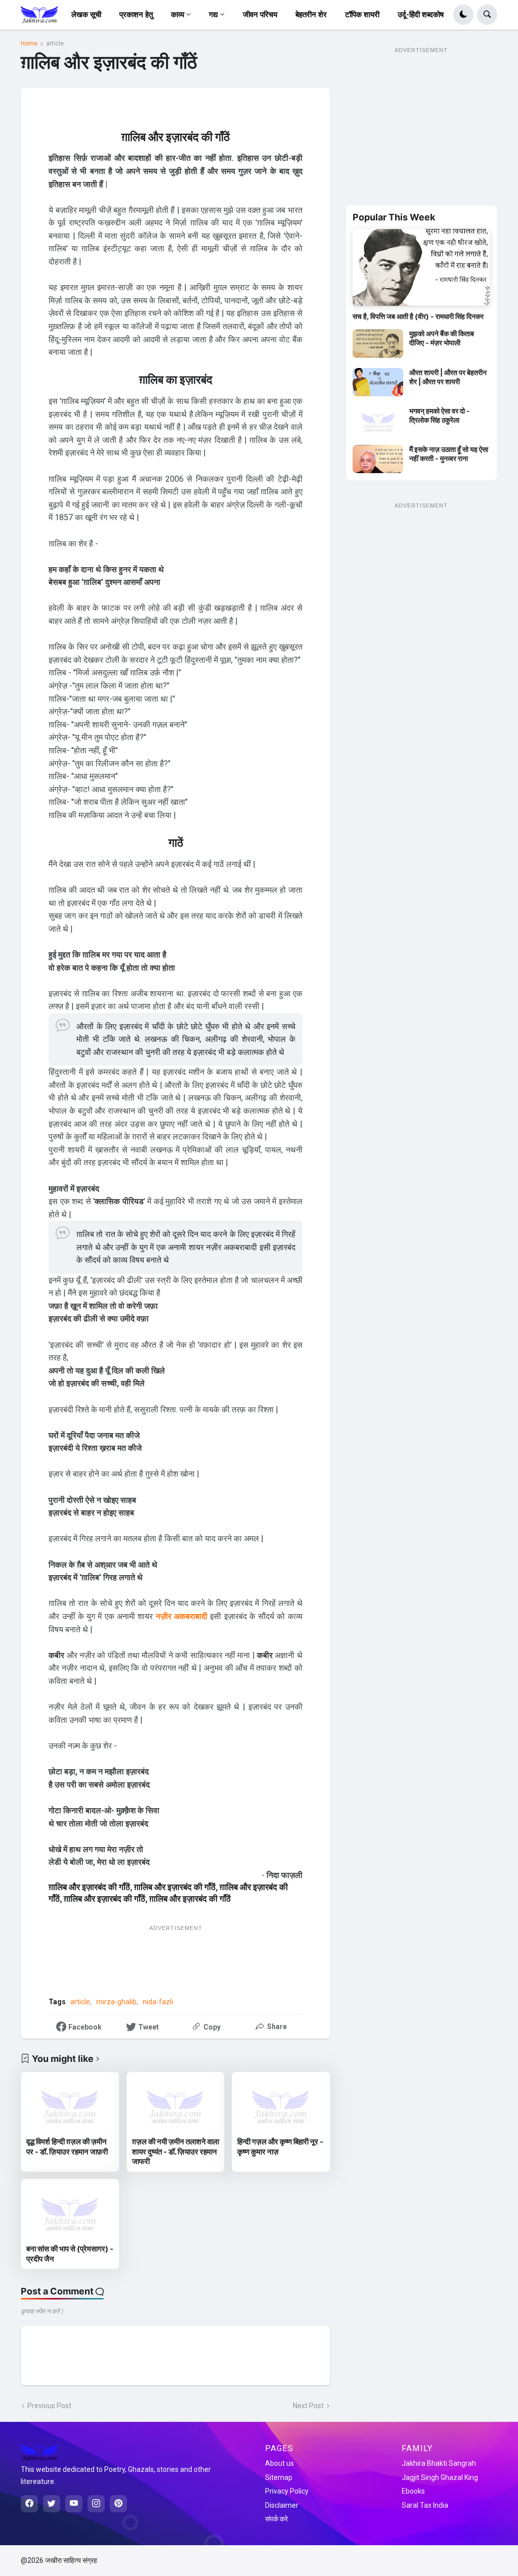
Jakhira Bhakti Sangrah (439, 2463)
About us (279, 2463)
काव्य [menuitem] (178, 15)
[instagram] (96, 2504)
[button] (463, 15)
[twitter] (52, 2504)
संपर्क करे (276, 2519)
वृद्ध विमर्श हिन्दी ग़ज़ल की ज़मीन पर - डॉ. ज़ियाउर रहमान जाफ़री (67, 2147)
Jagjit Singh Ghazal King (440, 2477)
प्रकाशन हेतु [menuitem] (136, 15)
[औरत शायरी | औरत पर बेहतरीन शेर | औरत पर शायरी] (378, 382)
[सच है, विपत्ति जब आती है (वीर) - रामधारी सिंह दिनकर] (421, 267)
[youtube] (74, 2504)
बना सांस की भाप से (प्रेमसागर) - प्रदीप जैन (70, 2254)
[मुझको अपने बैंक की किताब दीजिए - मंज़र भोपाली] (378, 343)
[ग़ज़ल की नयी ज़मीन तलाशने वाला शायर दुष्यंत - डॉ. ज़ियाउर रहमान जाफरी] (176, 2104)
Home (29, 43)
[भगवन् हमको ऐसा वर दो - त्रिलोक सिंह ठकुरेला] (378, 421)
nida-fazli (158, 2002)
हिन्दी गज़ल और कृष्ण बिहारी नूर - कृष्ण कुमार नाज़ (280, 2147)
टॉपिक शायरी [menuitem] (362, 15)
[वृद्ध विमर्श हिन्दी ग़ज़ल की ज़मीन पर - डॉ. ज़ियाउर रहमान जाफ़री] (70, 2104)
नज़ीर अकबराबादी (182, 1616)
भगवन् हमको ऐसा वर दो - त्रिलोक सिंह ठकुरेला (440, 415)
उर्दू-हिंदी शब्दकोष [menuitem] (421, 15)
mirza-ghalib (116, 2002)
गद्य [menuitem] (213, 15)
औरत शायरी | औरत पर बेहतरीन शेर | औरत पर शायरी (448, 377)
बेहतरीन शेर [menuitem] (311, 15)
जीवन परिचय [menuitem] (260, 15)
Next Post (308, 2406)
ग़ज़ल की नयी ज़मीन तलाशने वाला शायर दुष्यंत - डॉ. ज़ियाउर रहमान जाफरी (176, 2151)
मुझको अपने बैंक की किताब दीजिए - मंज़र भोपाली (442, 338)
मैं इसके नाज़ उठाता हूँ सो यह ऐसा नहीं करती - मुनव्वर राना (449, 454)
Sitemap (279, 2477)
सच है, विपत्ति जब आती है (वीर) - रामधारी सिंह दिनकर (418, 316)
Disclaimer (282, 2505)
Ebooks (413, 2491)
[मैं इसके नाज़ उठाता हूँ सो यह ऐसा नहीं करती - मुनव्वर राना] (378, 459)
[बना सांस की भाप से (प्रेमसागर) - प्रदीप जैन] (70, 2212)
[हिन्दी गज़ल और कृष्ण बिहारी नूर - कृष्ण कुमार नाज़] (281, 2104)
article (55, 43)
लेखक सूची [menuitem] (86, 15)
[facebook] (29, 2504)
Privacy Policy (287, 2491)
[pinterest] (118, 2504)
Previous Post (49, 2406)
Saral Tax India (425, 2505)
